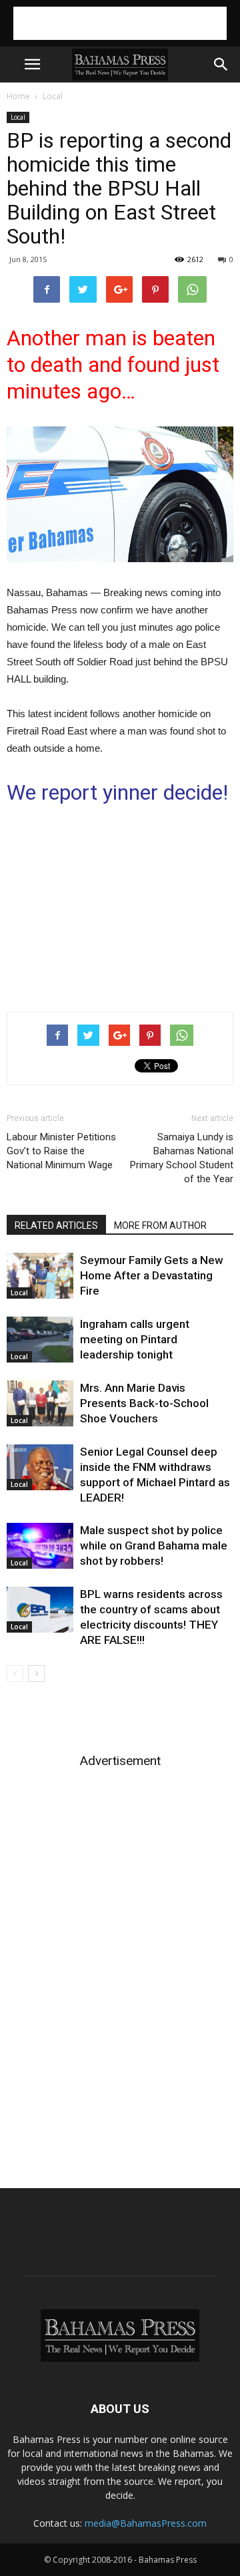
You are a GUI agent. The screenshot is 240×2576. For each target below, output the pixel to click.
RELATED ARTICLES (56, 1225)
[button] (221, 65)
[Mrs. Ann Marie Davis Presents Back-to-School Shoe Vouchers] (40, 1403)
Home (18, 96)
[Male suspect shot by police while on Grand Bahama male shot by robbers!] (40, 1546)
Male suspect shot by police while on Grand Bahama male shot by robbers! (154, 1545)
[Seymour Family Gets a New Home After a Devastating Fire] (40, 1276)
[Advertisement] (120, 23)
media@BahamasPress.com (146, 2523)
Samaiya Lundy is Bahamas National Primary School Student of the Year (182, 1158)
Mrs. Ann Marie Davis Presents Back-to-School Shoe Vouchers (144, 1403)
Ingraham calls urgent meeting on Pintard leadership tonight (135, 1339)
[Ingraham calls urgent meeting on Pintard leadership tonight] (40, 1340)
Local (53, 96)
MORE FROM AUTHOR (160, 1225)
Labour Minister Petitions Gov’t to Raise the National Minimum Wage (61, 1151)
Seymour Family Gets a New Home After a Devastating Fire (152, 1275)
